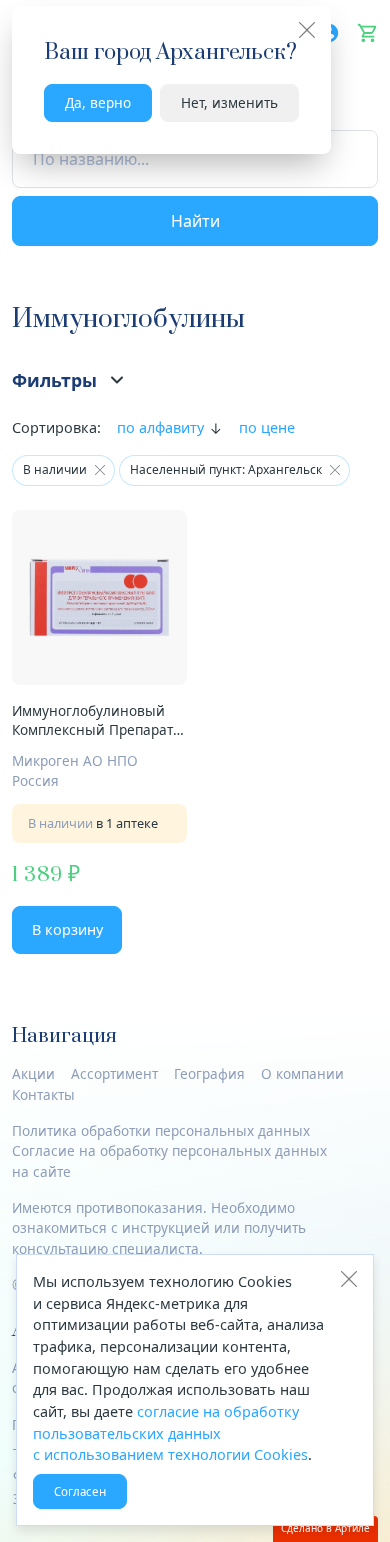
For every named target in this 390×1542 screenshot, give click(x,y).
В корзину (67, 929)
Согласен (80, 1491)
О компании (302, 1073)
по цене (267, 427)
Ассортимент (114, 1073)
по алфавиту (160, 427)
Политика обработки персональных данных (161, 1130)
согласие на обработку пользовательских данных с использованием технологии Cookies (170, 1433)
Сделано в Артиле (325, 1528)
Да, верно (98, 102)
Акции (33, 1073)
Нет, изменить (229, 102)
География (209, 1073)
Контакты (43, 1094)
